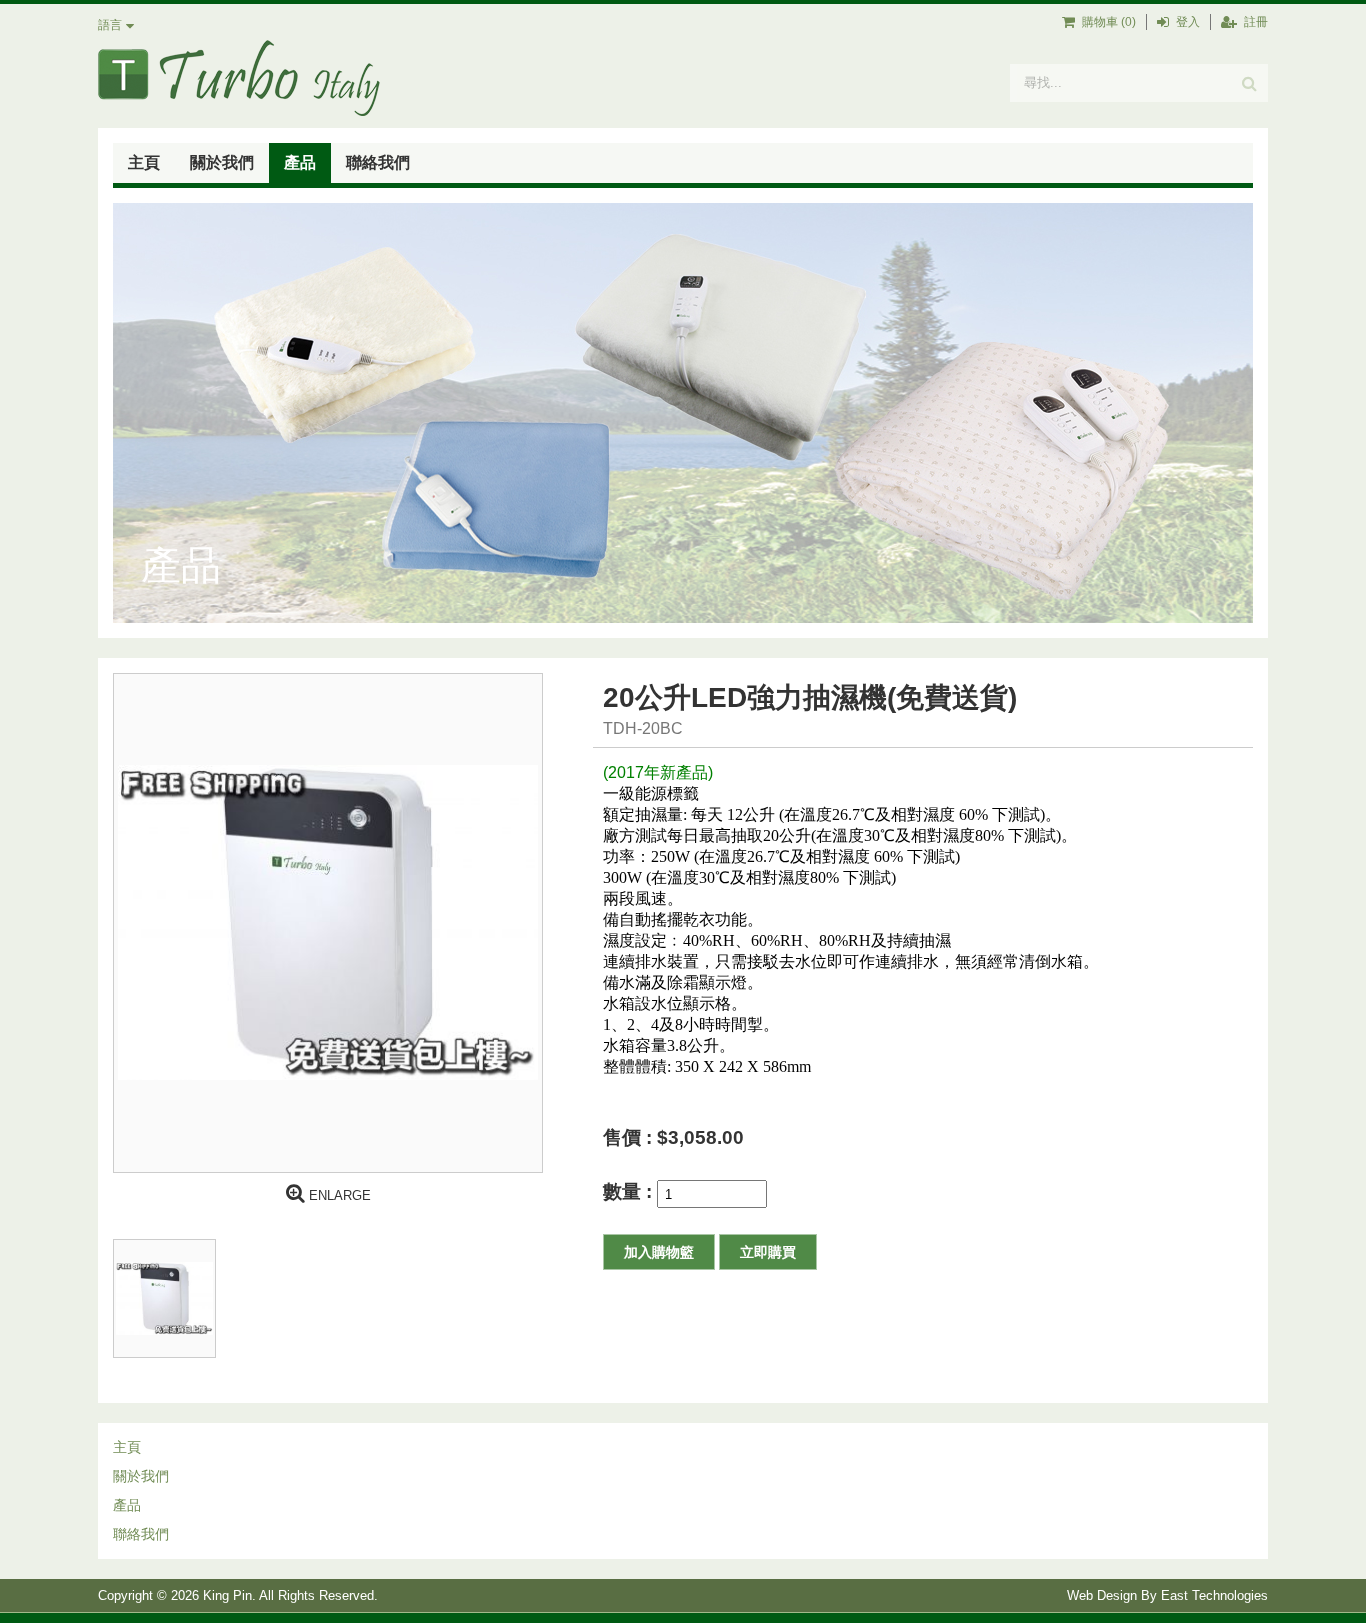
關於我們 (222, 162)
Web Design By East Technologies (1167, 1595)
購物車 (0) (1107, 22)
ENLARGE (338, 1195)
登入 (1186, 22)
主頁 (144, 162)
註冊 (1254, 22)
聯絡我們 (378, 162)
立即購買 (768, 1252)
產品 (300, 162)
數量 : (630, 1191)
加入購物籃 (659, 1252)
